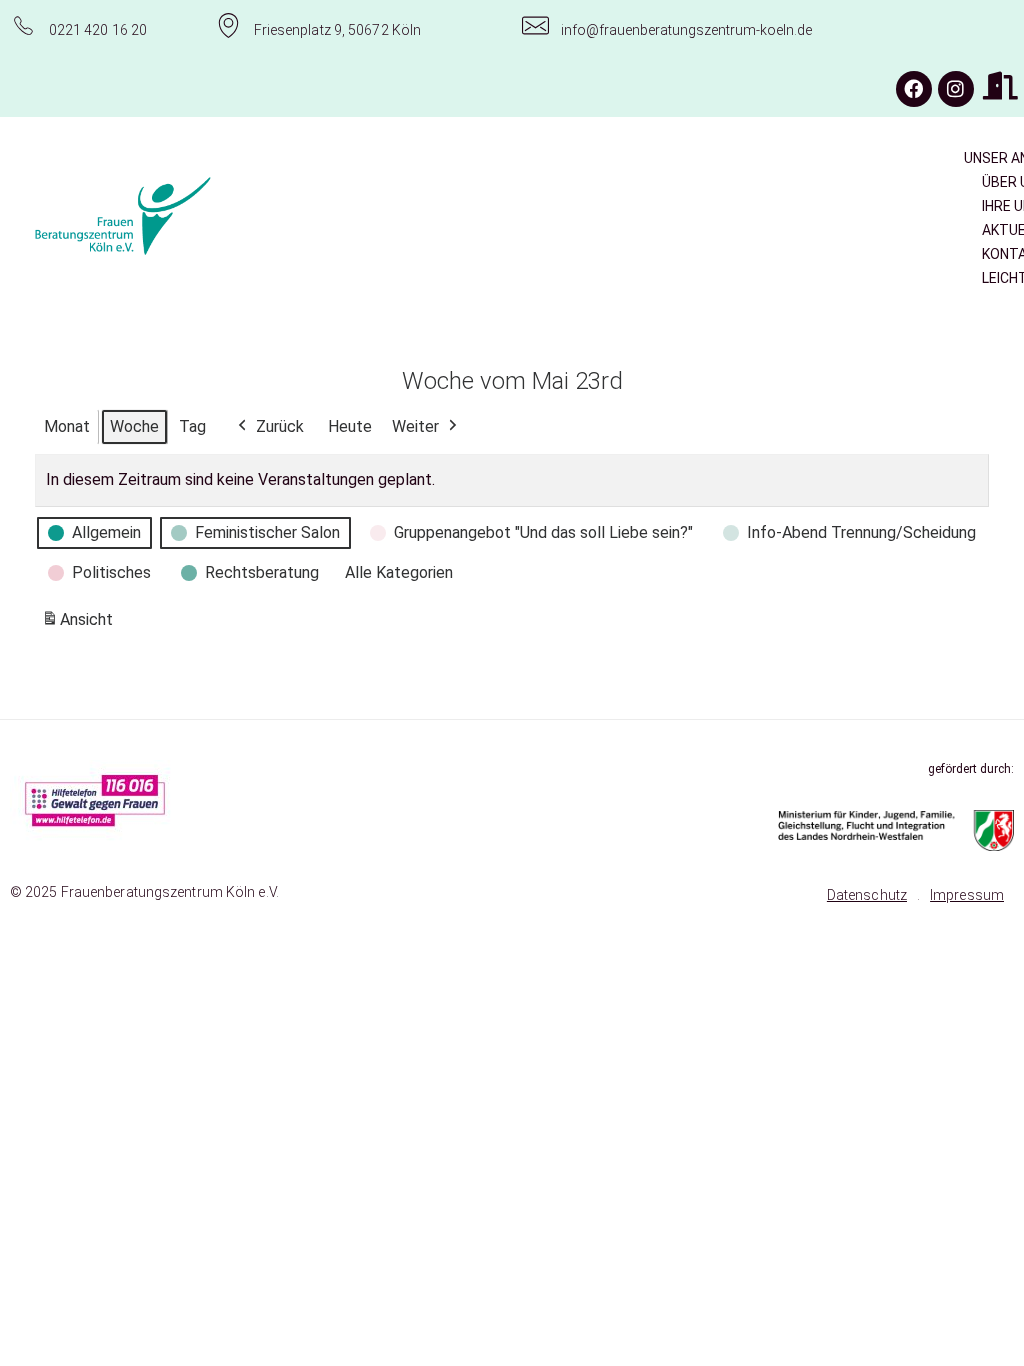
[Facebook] (914, 89)
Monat (67, 426)
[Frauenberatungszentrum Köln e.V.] (184, 216)
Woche (134, 426)
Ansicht (80, 625)
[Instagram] (956, 89)
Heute (350, 426)
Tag (192, 426)
